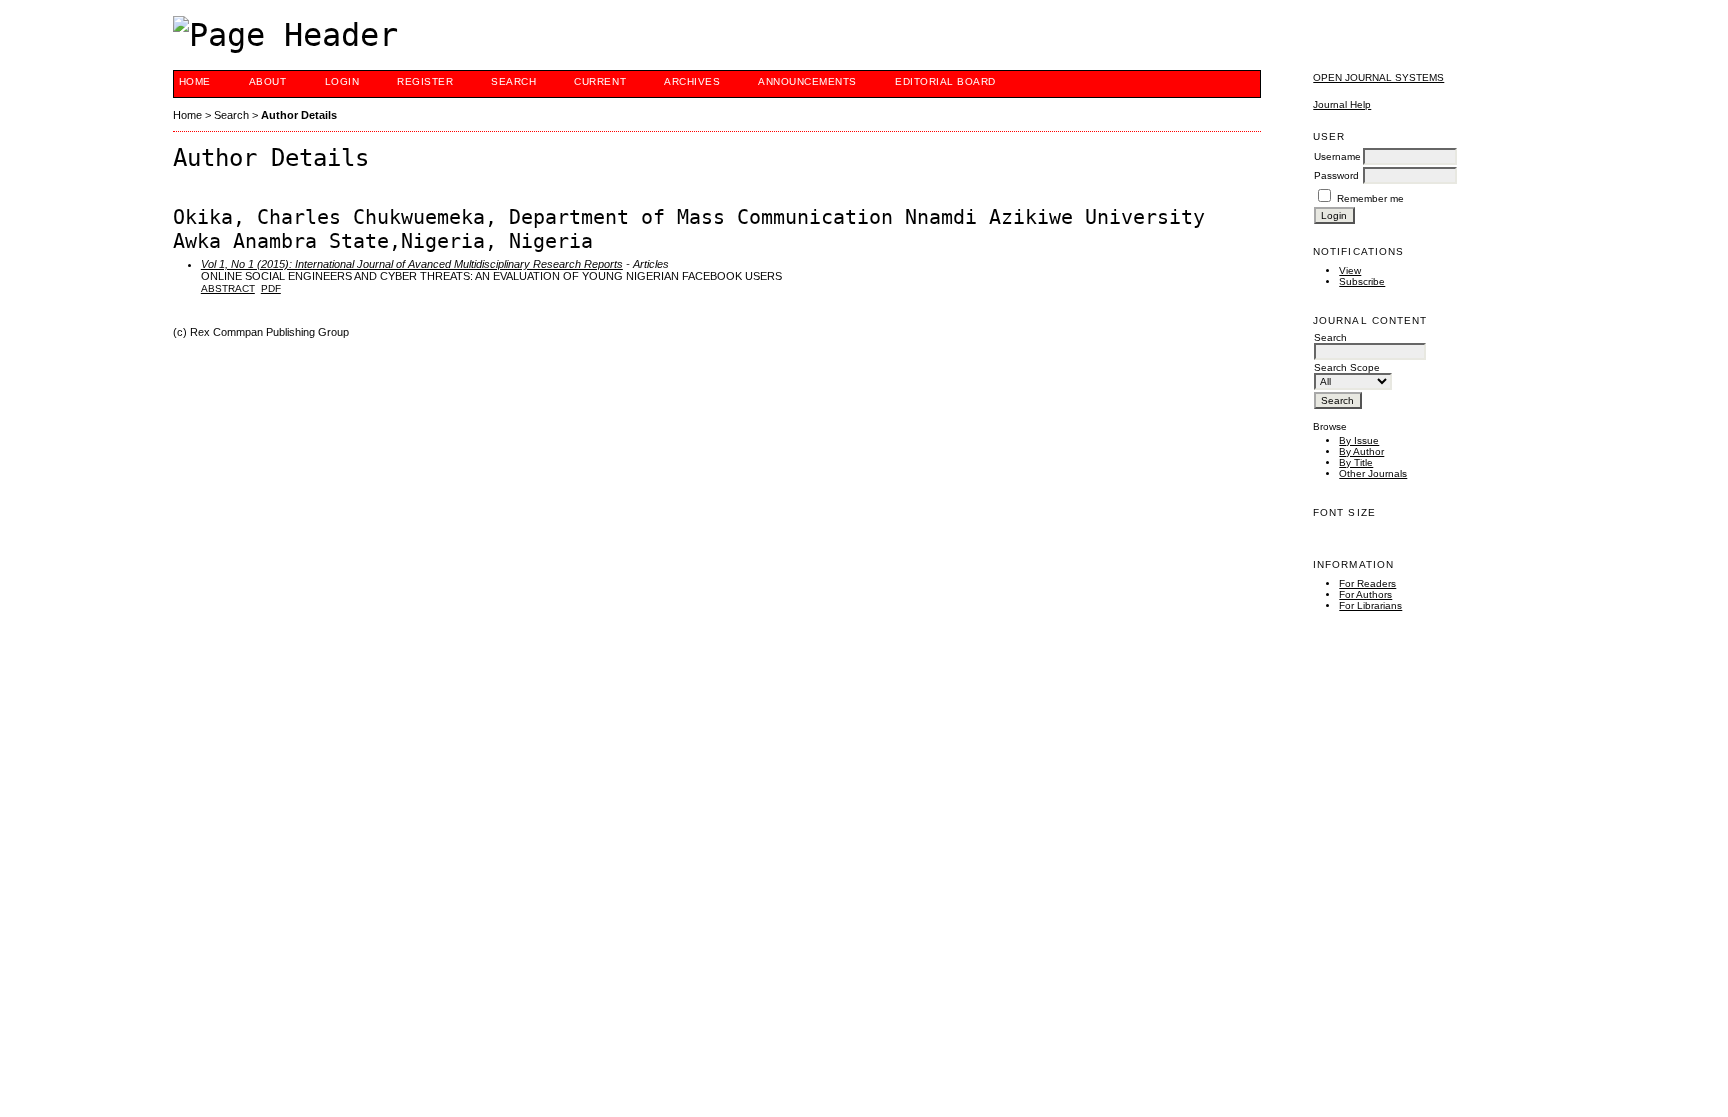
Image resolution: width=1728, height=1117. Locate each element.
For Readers (1367, 583)
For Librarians (1370, 605)
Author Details (299, 115)
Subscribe (1362, 281)
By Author (1361, 451)
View (1350, 270)
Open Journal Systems (1378, 77)
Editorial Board (945, 81)
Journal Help (1342, 104)
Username (1337, 156)
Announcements (807, 81)
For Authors (1365, 594)
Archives (692, 81)
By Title (1356, 462)
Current (600, 81)
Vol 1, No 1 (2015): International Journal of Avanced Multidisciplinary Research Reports (412, 264)
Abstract (228, 288)
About (268, 81)
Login (342, 81)
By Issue (1359, 440)
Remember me (1370, 198)
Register (425, 81)
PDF (271, 288)
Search (513, 81)
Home (195, 81)
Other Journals (1373, 473)
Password (1336, 175)
